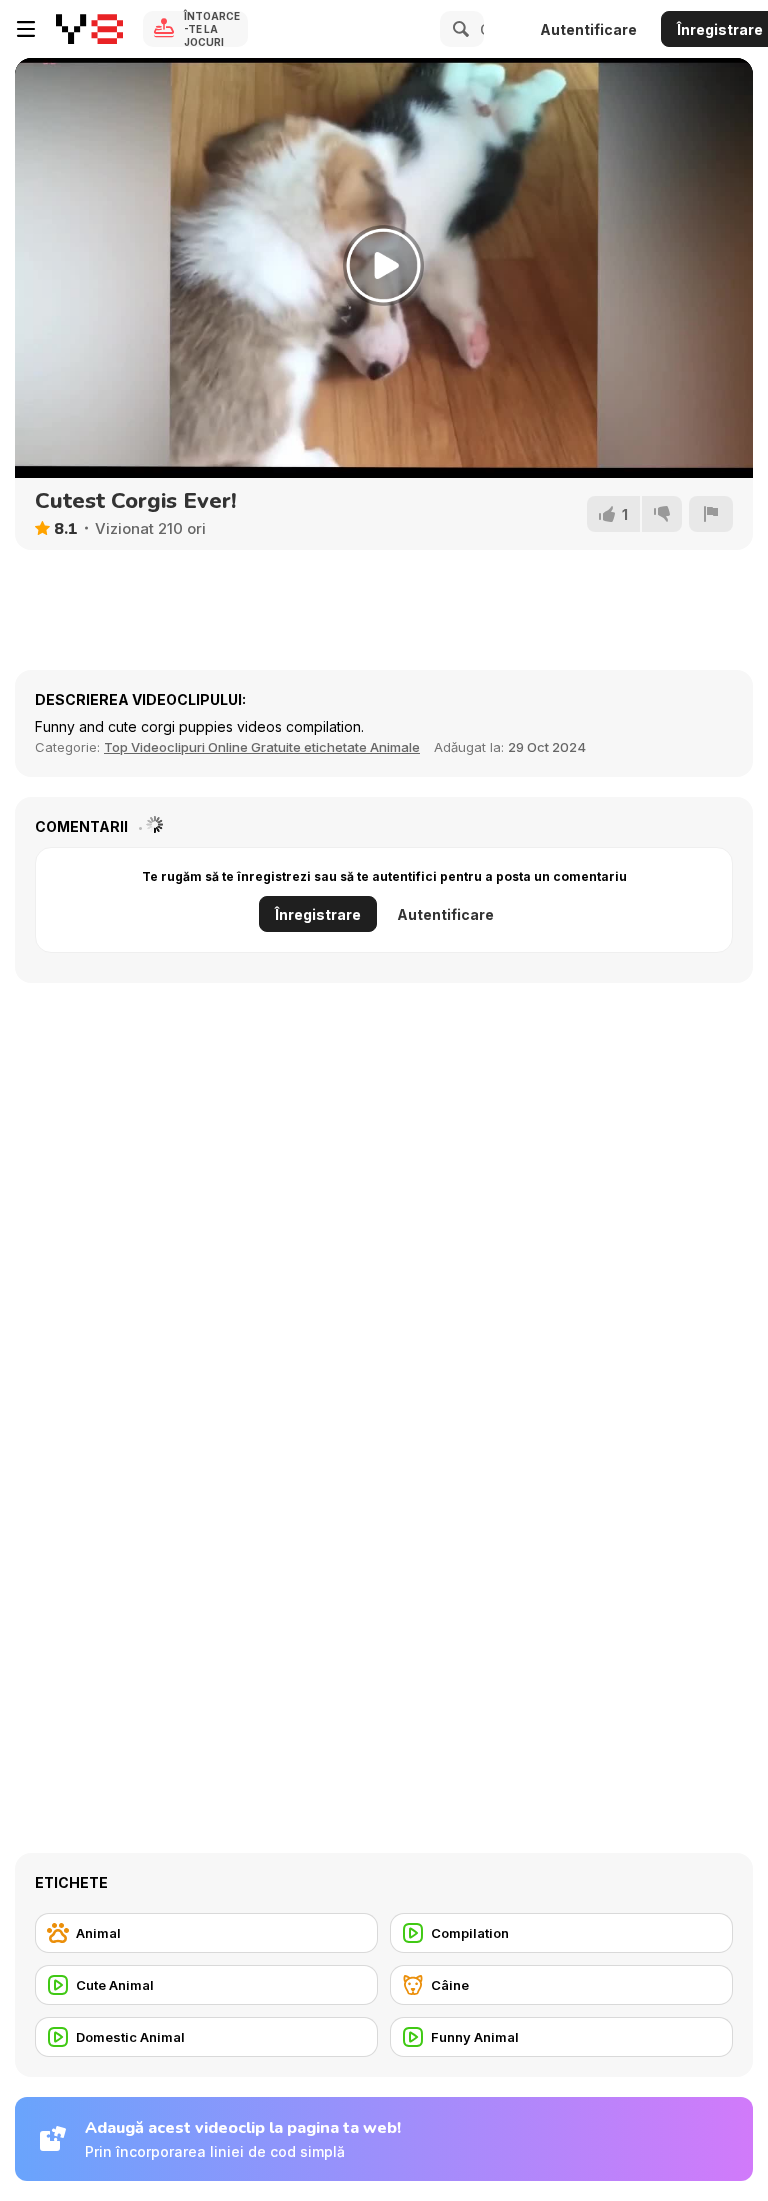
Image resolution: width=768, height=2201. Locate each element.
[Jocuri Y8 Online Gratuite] (89, 29)
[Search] (458, 29)
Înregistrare (318, 914)
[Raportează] (711, 514)
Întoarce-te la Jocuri (212, 29)
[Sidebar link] (26, 29)
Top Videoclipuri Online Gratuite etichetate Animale (262, 747)
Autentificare (588, 29)
